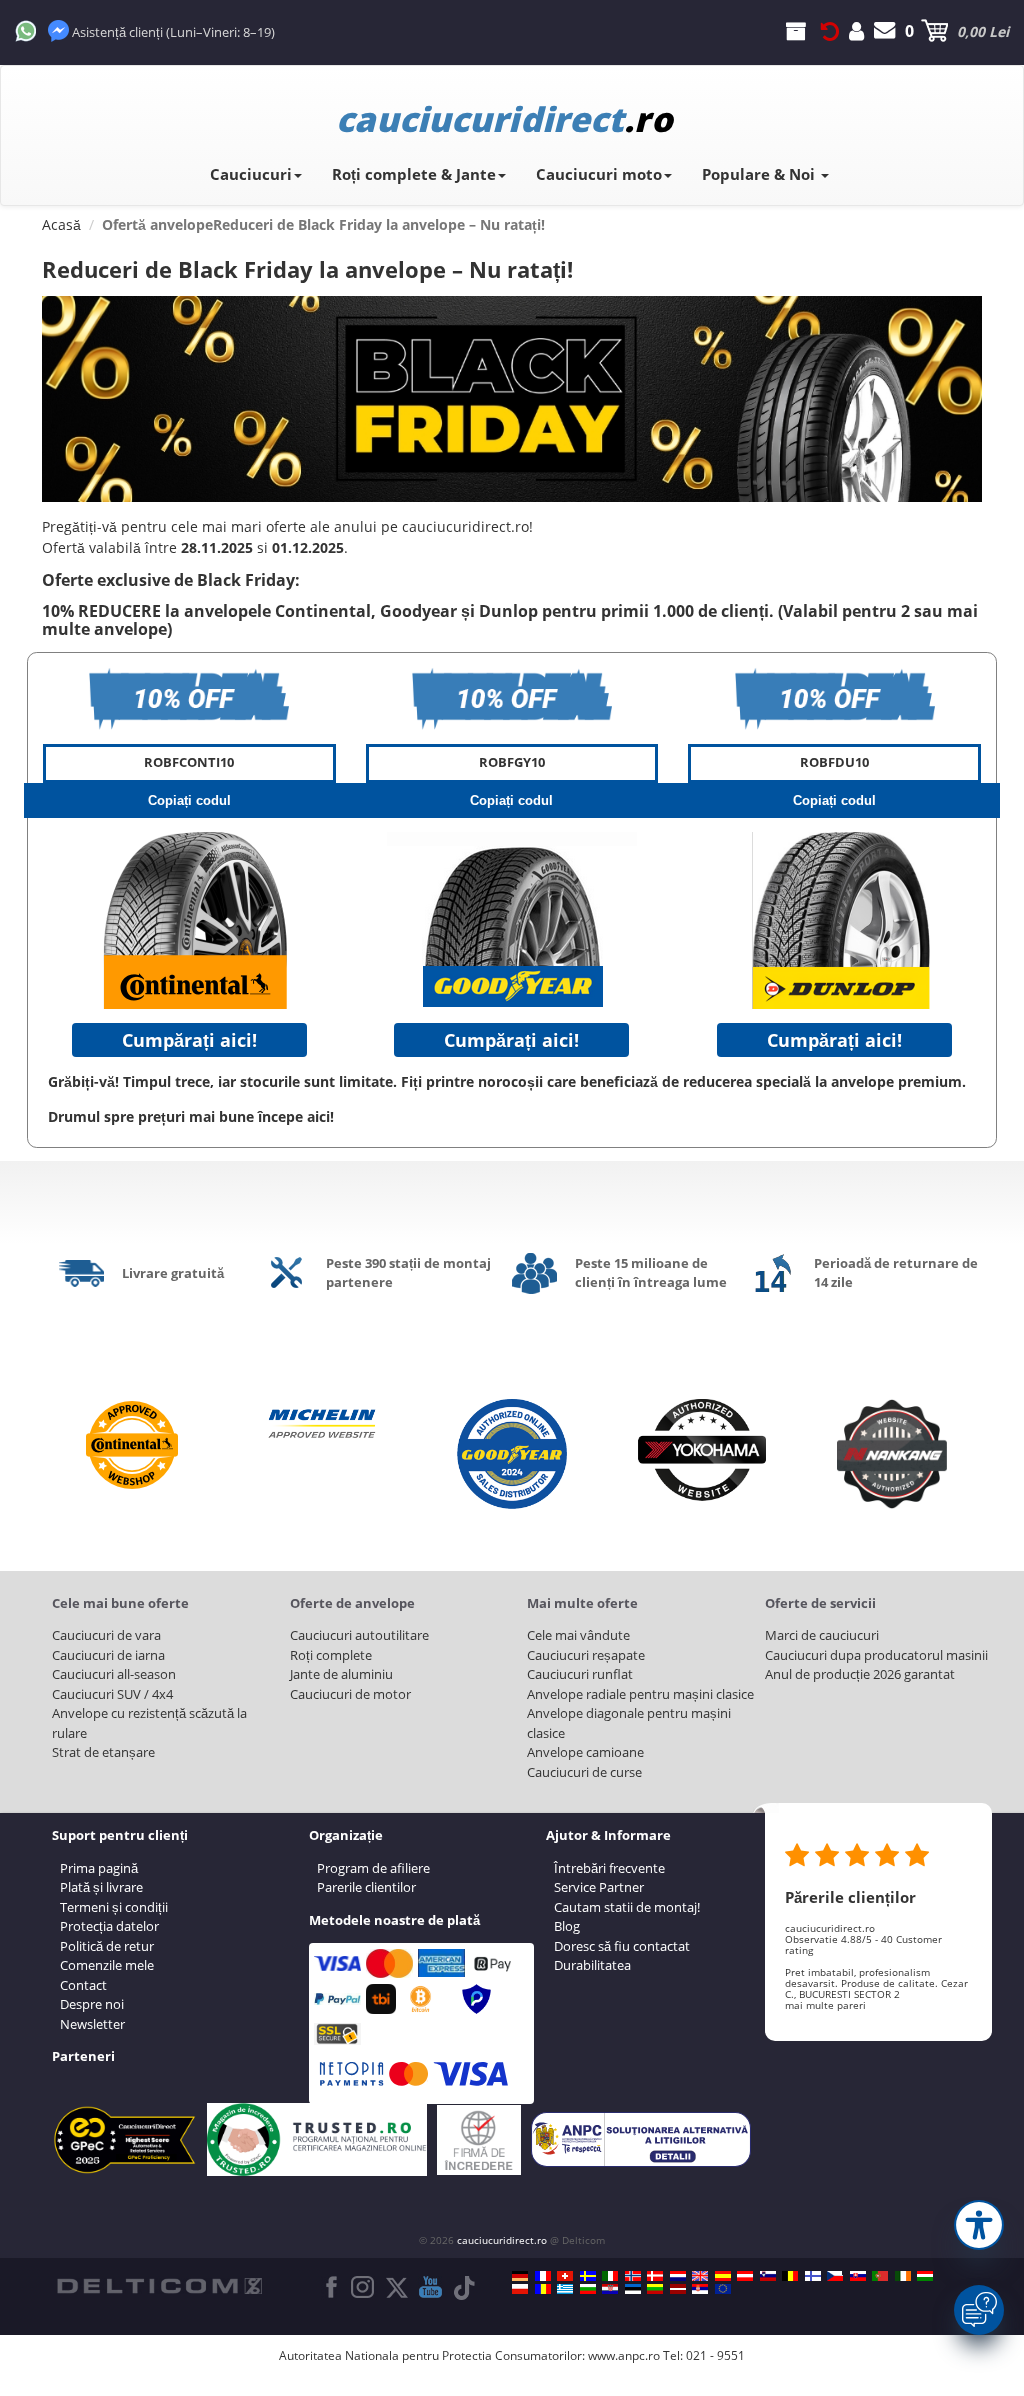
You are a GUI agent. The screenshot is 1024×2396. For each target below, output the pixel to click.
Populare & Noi (760, 174)
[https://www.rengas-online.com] (813, 2276)
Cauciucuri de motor (350, 1694)
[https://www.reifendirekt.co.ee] (633, 2289)
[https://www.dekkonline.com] (633, 2276)
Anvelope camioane (585, 1752)
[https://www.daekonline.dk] (655, 2276)
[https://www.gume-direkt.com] (768, 2276)
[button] (979, 2225)
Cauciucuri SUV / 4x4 (112, 1694)
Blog (567, 1926)
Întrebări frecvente (609, 1868)
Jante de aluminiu (341, 1674)
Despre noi (92, 2004)
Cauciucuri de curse (584, 1772)
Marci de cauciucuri (822, 1635)
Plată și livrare (101, 1887)
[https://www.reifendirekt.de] (520, 2276)
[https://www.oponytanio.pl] (520, 2289)
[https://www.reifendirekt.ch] (565, 2276)
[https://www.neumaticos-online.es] (723, 2276)
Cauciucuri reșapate (586, 1655)
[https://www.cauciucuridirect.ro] (543, 2289)
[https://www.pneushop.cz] (835, 2276)
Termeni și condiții (114, 1907)
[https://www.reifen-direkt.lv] (678, 2289)
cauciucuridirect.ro (502, 2240)
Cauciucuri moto (599, 174)
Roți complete (331, 1655)
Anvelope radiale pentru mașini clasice (640, 1694)
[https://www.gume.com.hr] (610, 2289)
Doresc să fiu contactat (622, 1946)
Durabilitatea (592, 1965)
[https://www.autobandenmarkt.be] (790, 2276)
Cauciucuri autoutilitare (359, 1635)
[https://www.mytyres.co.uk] (700, 2276)
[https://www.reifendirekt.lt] (655, 2289)
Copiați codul (189, 800)
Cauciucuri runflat (580, 1674)
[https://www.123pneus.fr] (543, 2276)
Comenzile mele (107, 1965)
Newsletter (92, 2024)
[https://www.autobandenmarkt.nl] (678, 2276)
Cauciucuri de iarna (108, 1655)
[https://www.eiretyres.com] (903, 2276)
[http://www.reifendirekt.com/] (723, 2289)
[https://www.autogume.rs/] (700, 2289)
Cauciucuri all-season (114, 1674)
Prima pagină (99, 1868)
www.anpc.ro (624, 2355)
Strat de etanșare (103, 1752)
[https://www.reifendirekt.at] (745, 2276)
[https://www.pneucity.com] (880, 2276)
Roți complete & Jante (414, 174)
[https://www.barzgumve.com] (588, 2289)
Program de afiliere (373, 1868)
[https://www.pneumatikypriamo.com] (858, 2276)
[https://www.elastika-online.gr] (565, 2289)
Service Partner (599, 1887)
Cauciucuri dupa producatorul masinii (876, 1655)
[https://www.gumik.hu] (925, 2276)
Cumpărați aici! (189, 1040)
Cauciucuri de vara (106, 1635)
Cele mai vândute (578, 1635)
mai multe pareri (825, 2005)
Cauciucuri (251, 174)
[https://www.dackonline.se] (588, 2276)
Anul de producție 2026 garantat (860, 1674)
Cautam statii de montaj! (627, 1907)
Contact (83, 1985)
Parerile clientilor (366, 1887)
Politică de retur (107, 1946)
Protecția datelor (109, 1926)
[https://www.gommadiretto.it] (610, 2276)
